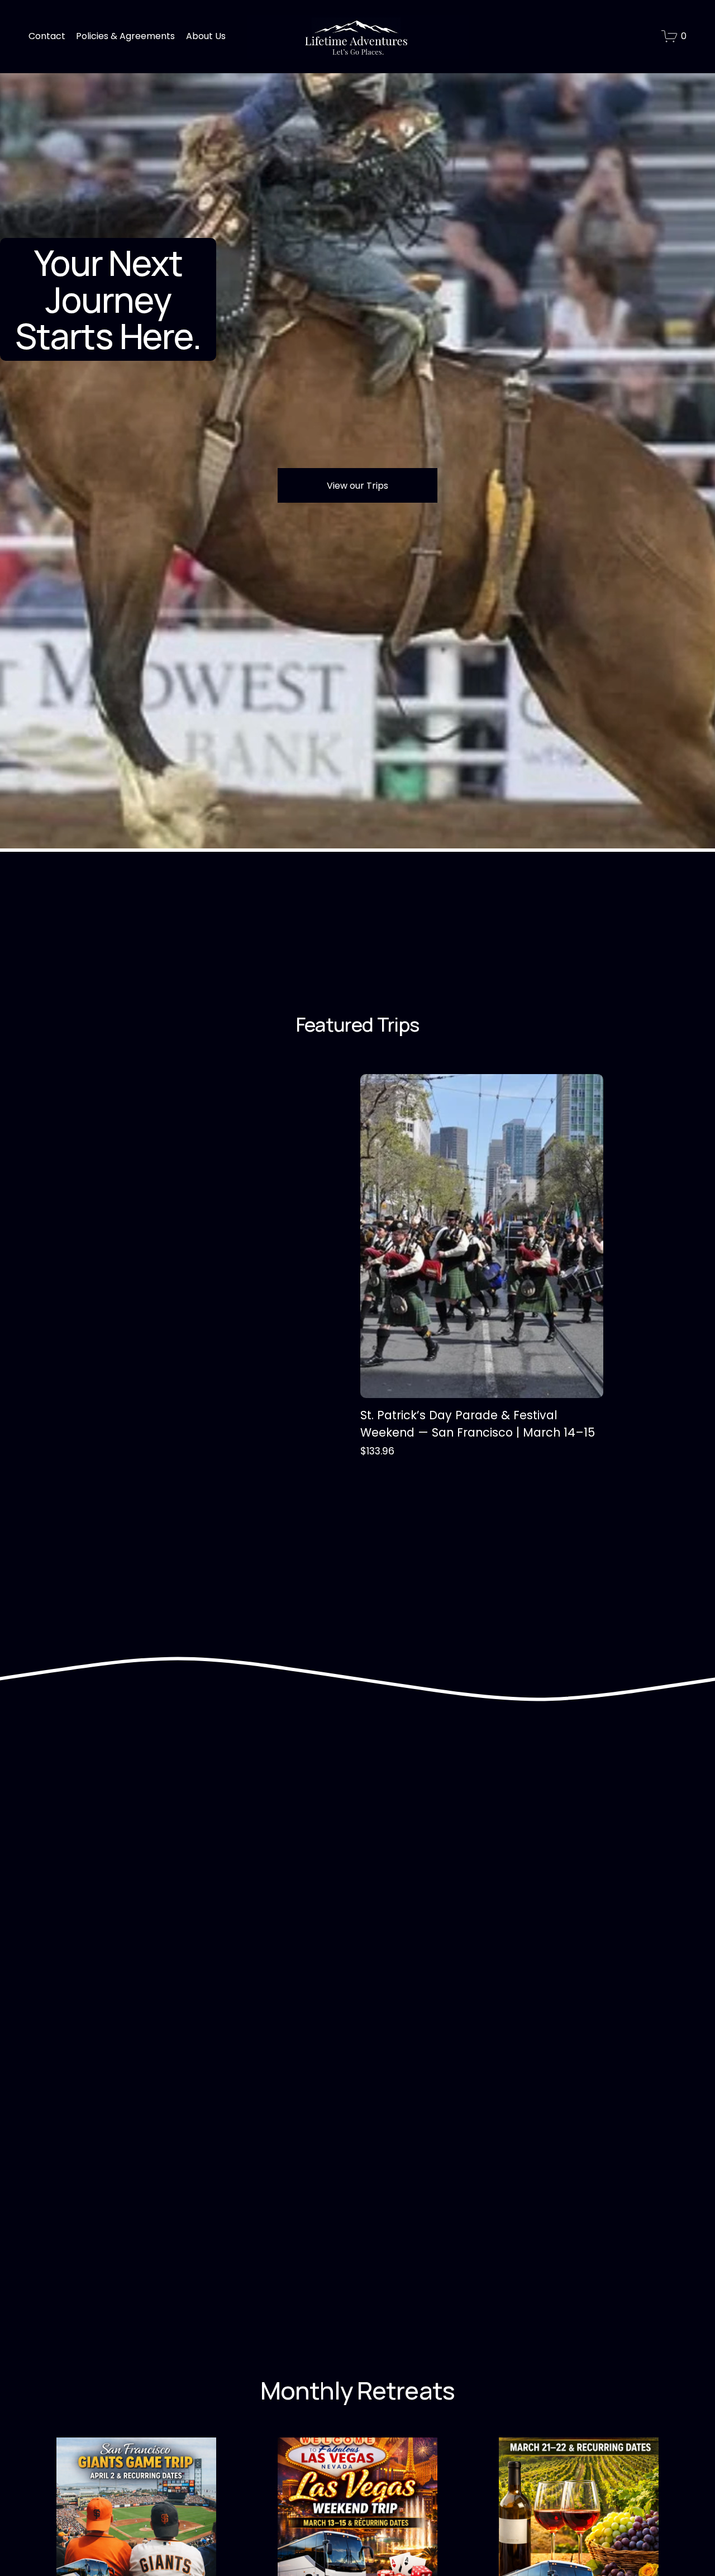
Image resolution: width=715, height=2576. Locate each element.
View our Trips (357, 486)
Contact (47, 36)
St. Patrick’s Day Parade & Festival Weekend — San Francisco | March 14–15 (478, 1424)
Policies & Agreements (125, 36)
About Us (206, 36)
